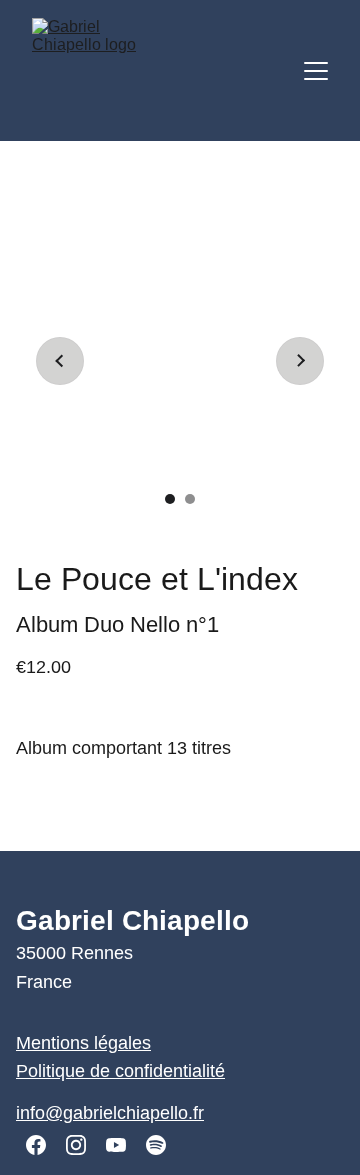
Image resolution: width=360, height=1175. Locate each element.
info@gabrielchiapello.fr (110, 1113)
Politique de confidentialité (120, 1071)
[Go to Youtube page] (116, 1145)
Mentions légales (83, 1043)
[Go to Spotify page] (156, 1145)
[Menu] (316, 71)
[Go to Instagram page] (76, 1145)
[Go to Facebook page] (36, 1145)
